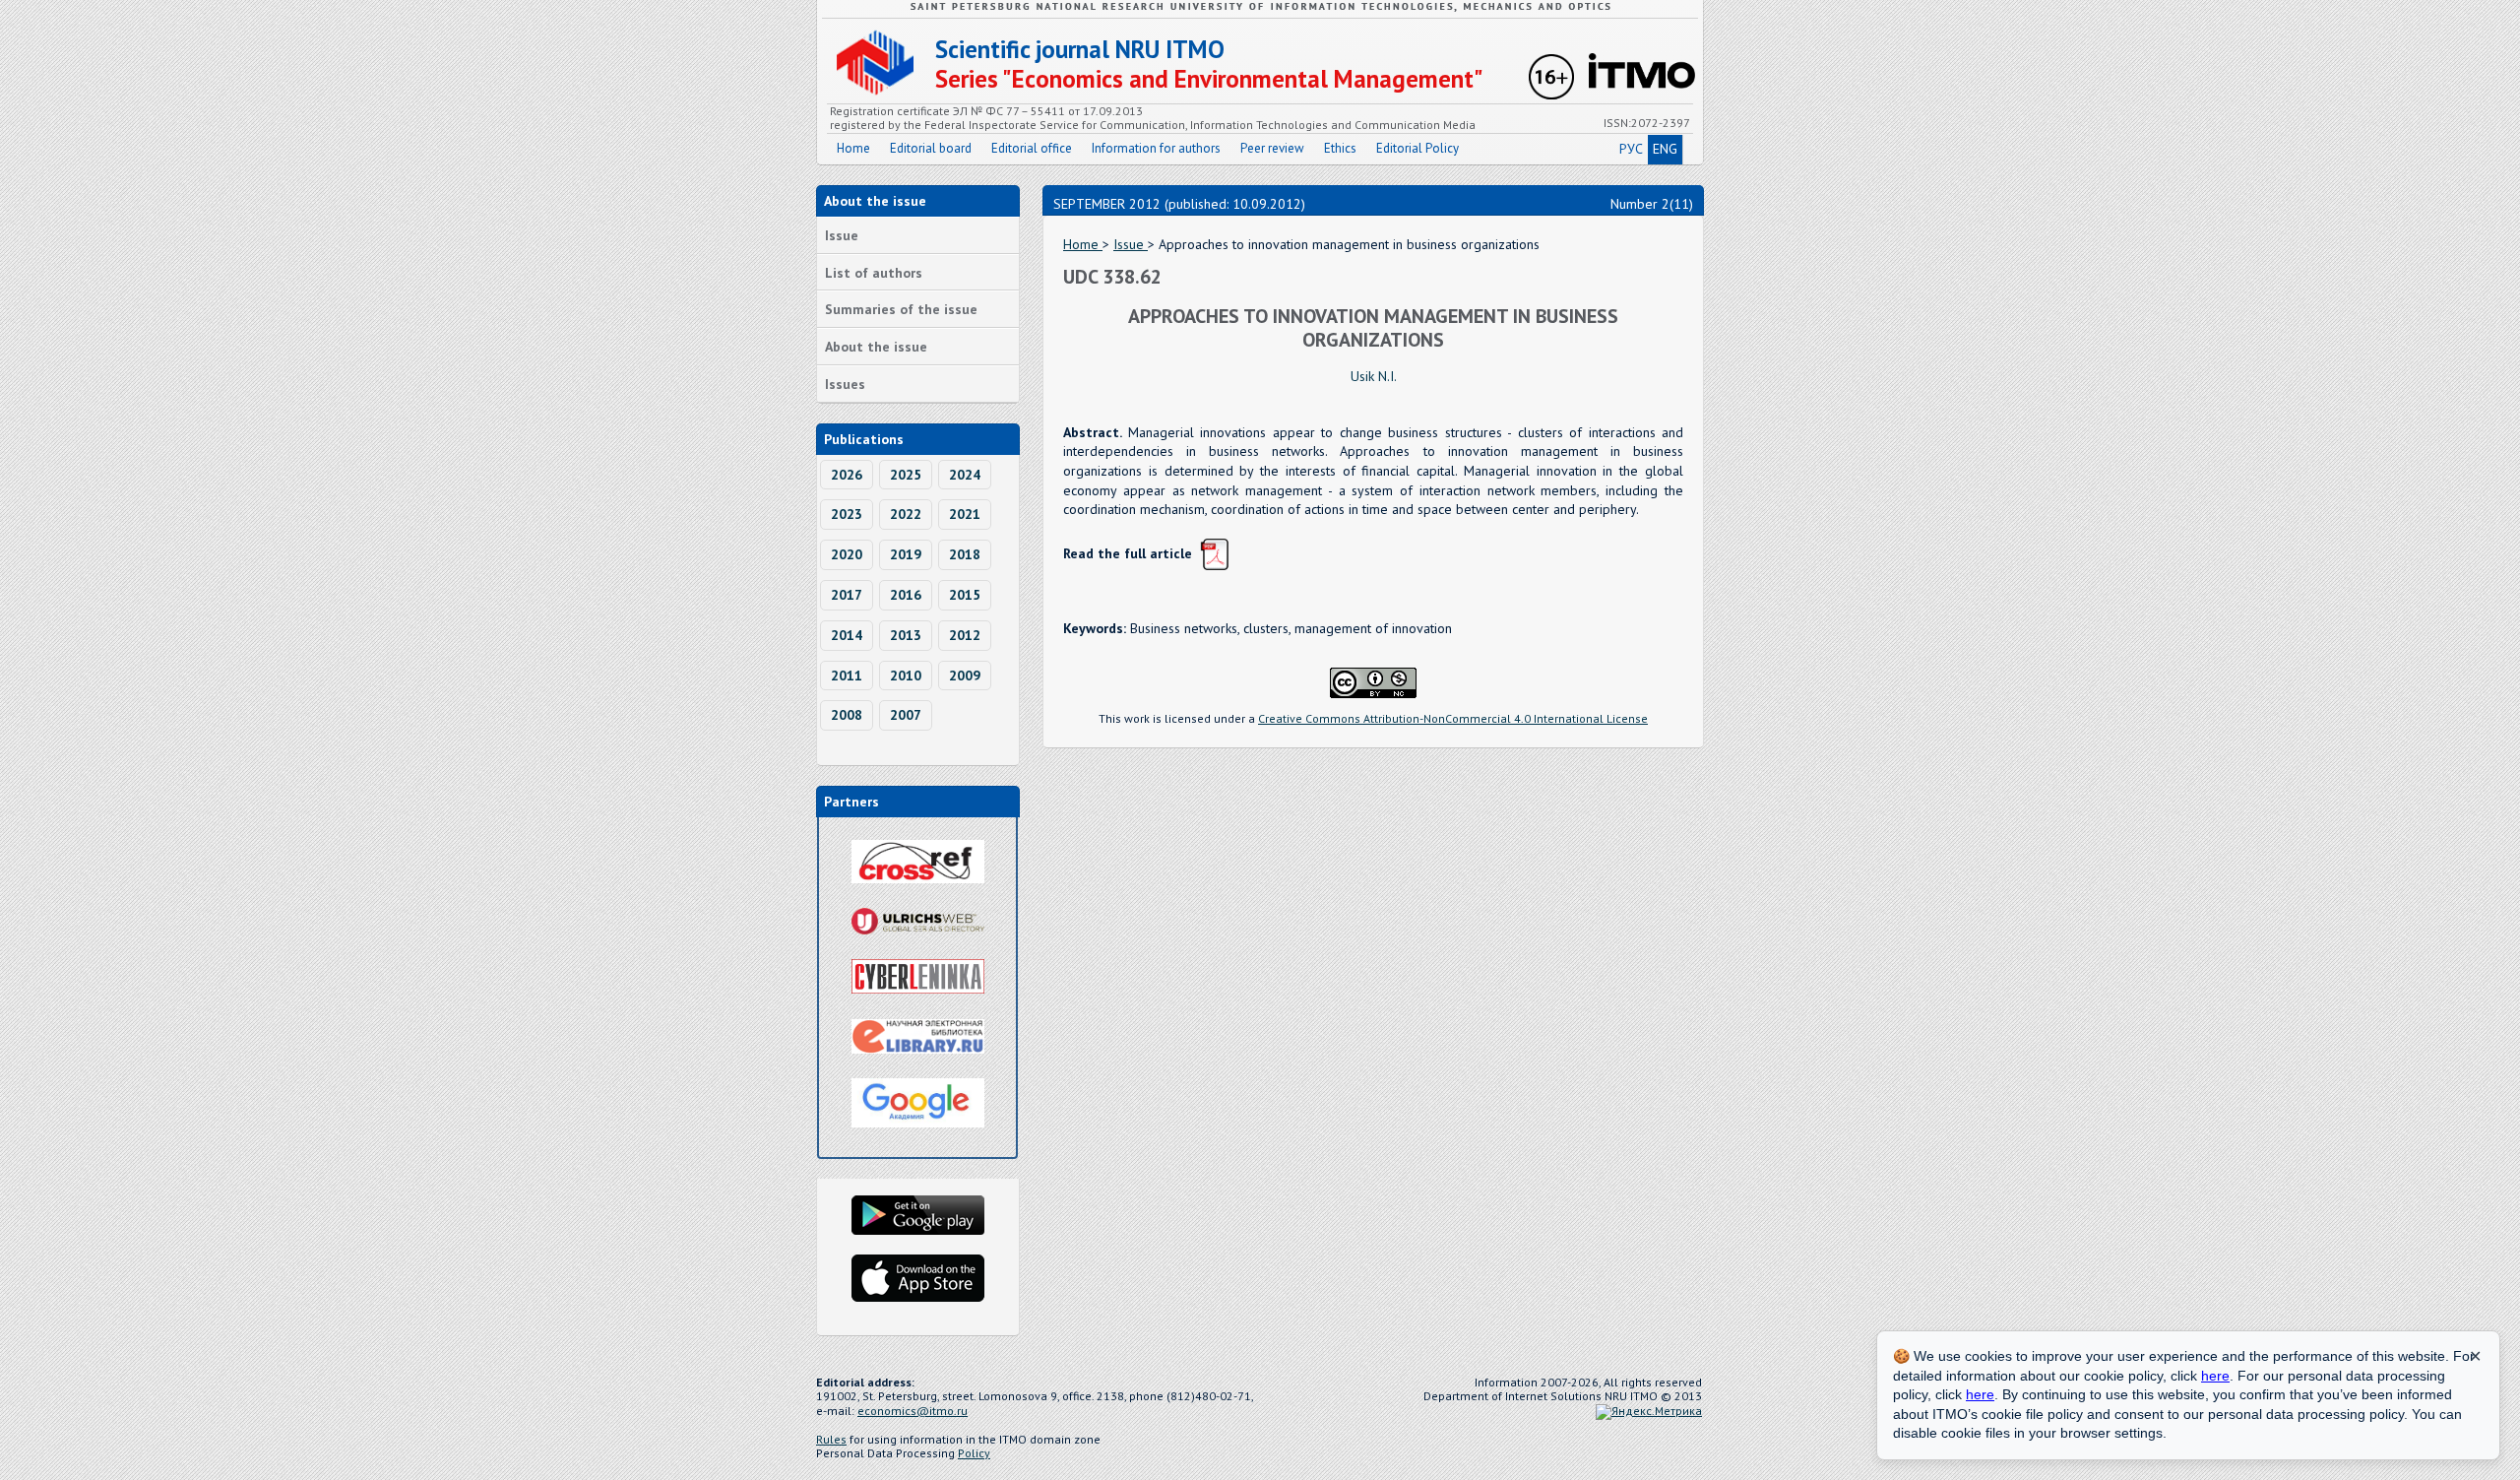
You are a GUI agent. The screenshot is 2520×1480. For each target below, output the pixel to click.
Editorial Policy (1417, 148)
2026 (847, 475)
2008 (847, 715)
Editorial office (1032, 148)
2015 (965, 595)
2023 (847, 514)
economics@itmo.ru (913, 1411)
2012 (965, 635)
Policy (974, 1453)
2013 (906, 635)
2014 (847, 635)
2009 (965, 676)
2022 (906, 514)
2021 (965, 514)
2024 (965, 475)
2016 (906, 595)
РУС (1631, 149)
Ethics (1340, 148)
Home (853, 148)
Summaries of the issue (901, 309)
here (2215, 1376)
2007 (906, 715)
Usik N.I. (1374, 376)
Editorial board (931, 148)
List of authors (874, 273)
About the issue (876, 347)
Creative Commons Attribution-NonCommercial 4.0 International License (1453, 718)
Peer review (1272, 148)
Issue (842, 235)
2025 (906, 475)
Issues (845, 384)
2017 (847, 595)
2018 (965, 554)
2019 (906, 554)
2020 (847, 554)
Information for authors (1156, 148)
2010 (906, 676)
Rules (831, 1439)
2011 (847, 676)
